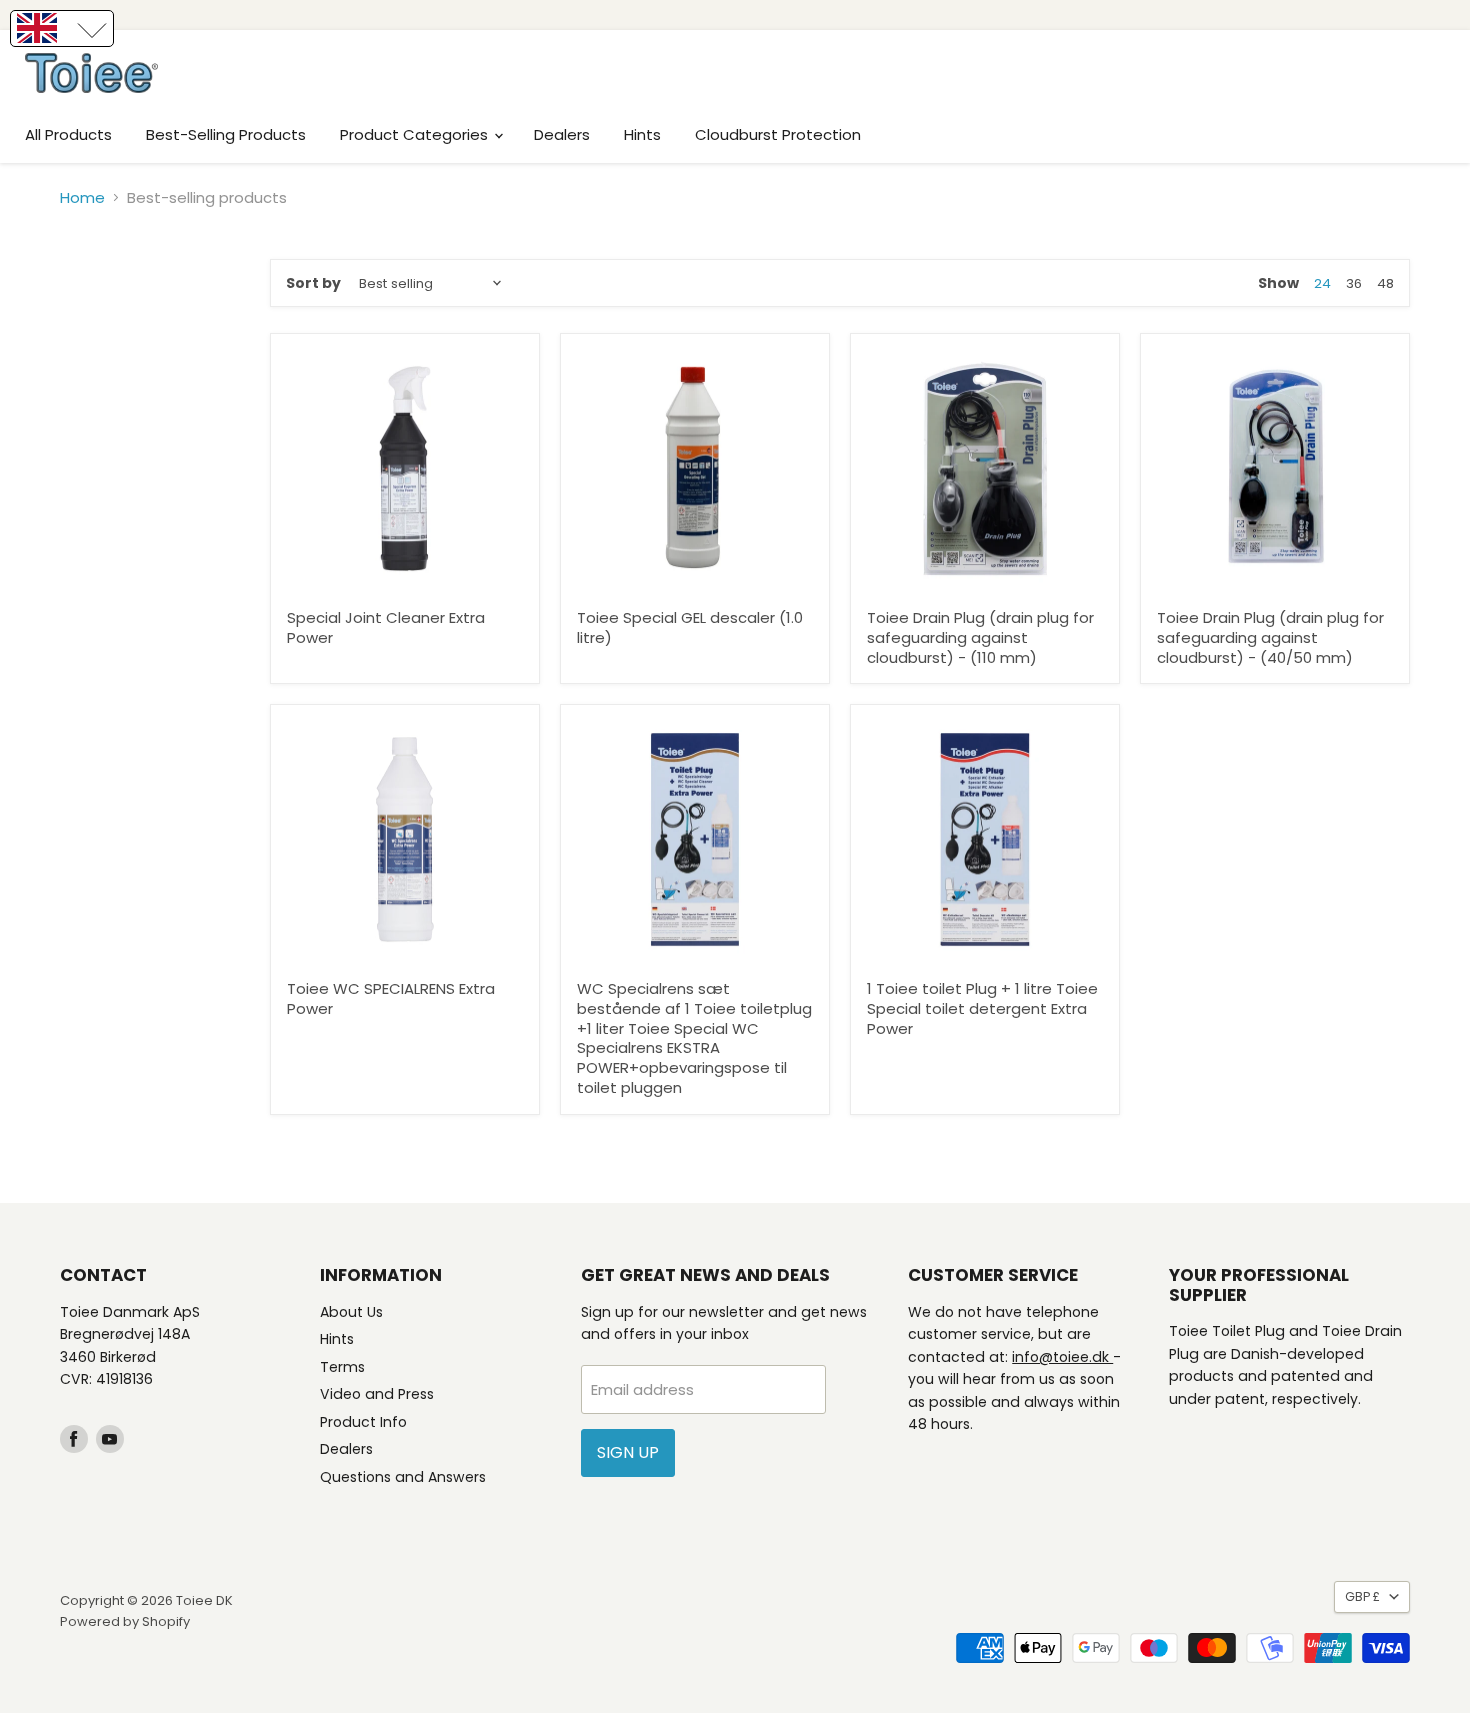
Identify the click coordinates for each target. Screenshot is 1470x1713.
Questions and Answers (403, 1477)
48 (1385, 283)
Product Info (363, 1422)
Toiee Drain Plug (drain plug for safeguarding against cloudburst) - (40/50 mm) (1270, 637)
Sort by (313, 283)
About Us (351, 1312)
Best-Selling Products (226, 134)
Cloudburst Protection (778, 134)
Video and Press (377, 1394)
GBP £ (1362, 1596)
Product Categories (416, 134)
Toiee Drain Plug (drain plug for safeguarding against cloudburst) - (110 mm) (980, 637)
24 (1322, 283)
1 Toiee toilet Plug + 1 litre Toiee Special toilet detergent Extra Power (982, 1008)
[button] (62, 28)
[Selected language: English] (62, 28)
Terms (342, 1367)
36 (1354, 283)
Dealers (562, 134)
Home (82, 197)
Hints (642, 134)
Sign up (628, 1452)
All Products (68, 134)
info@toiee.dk (1062, 1357)
